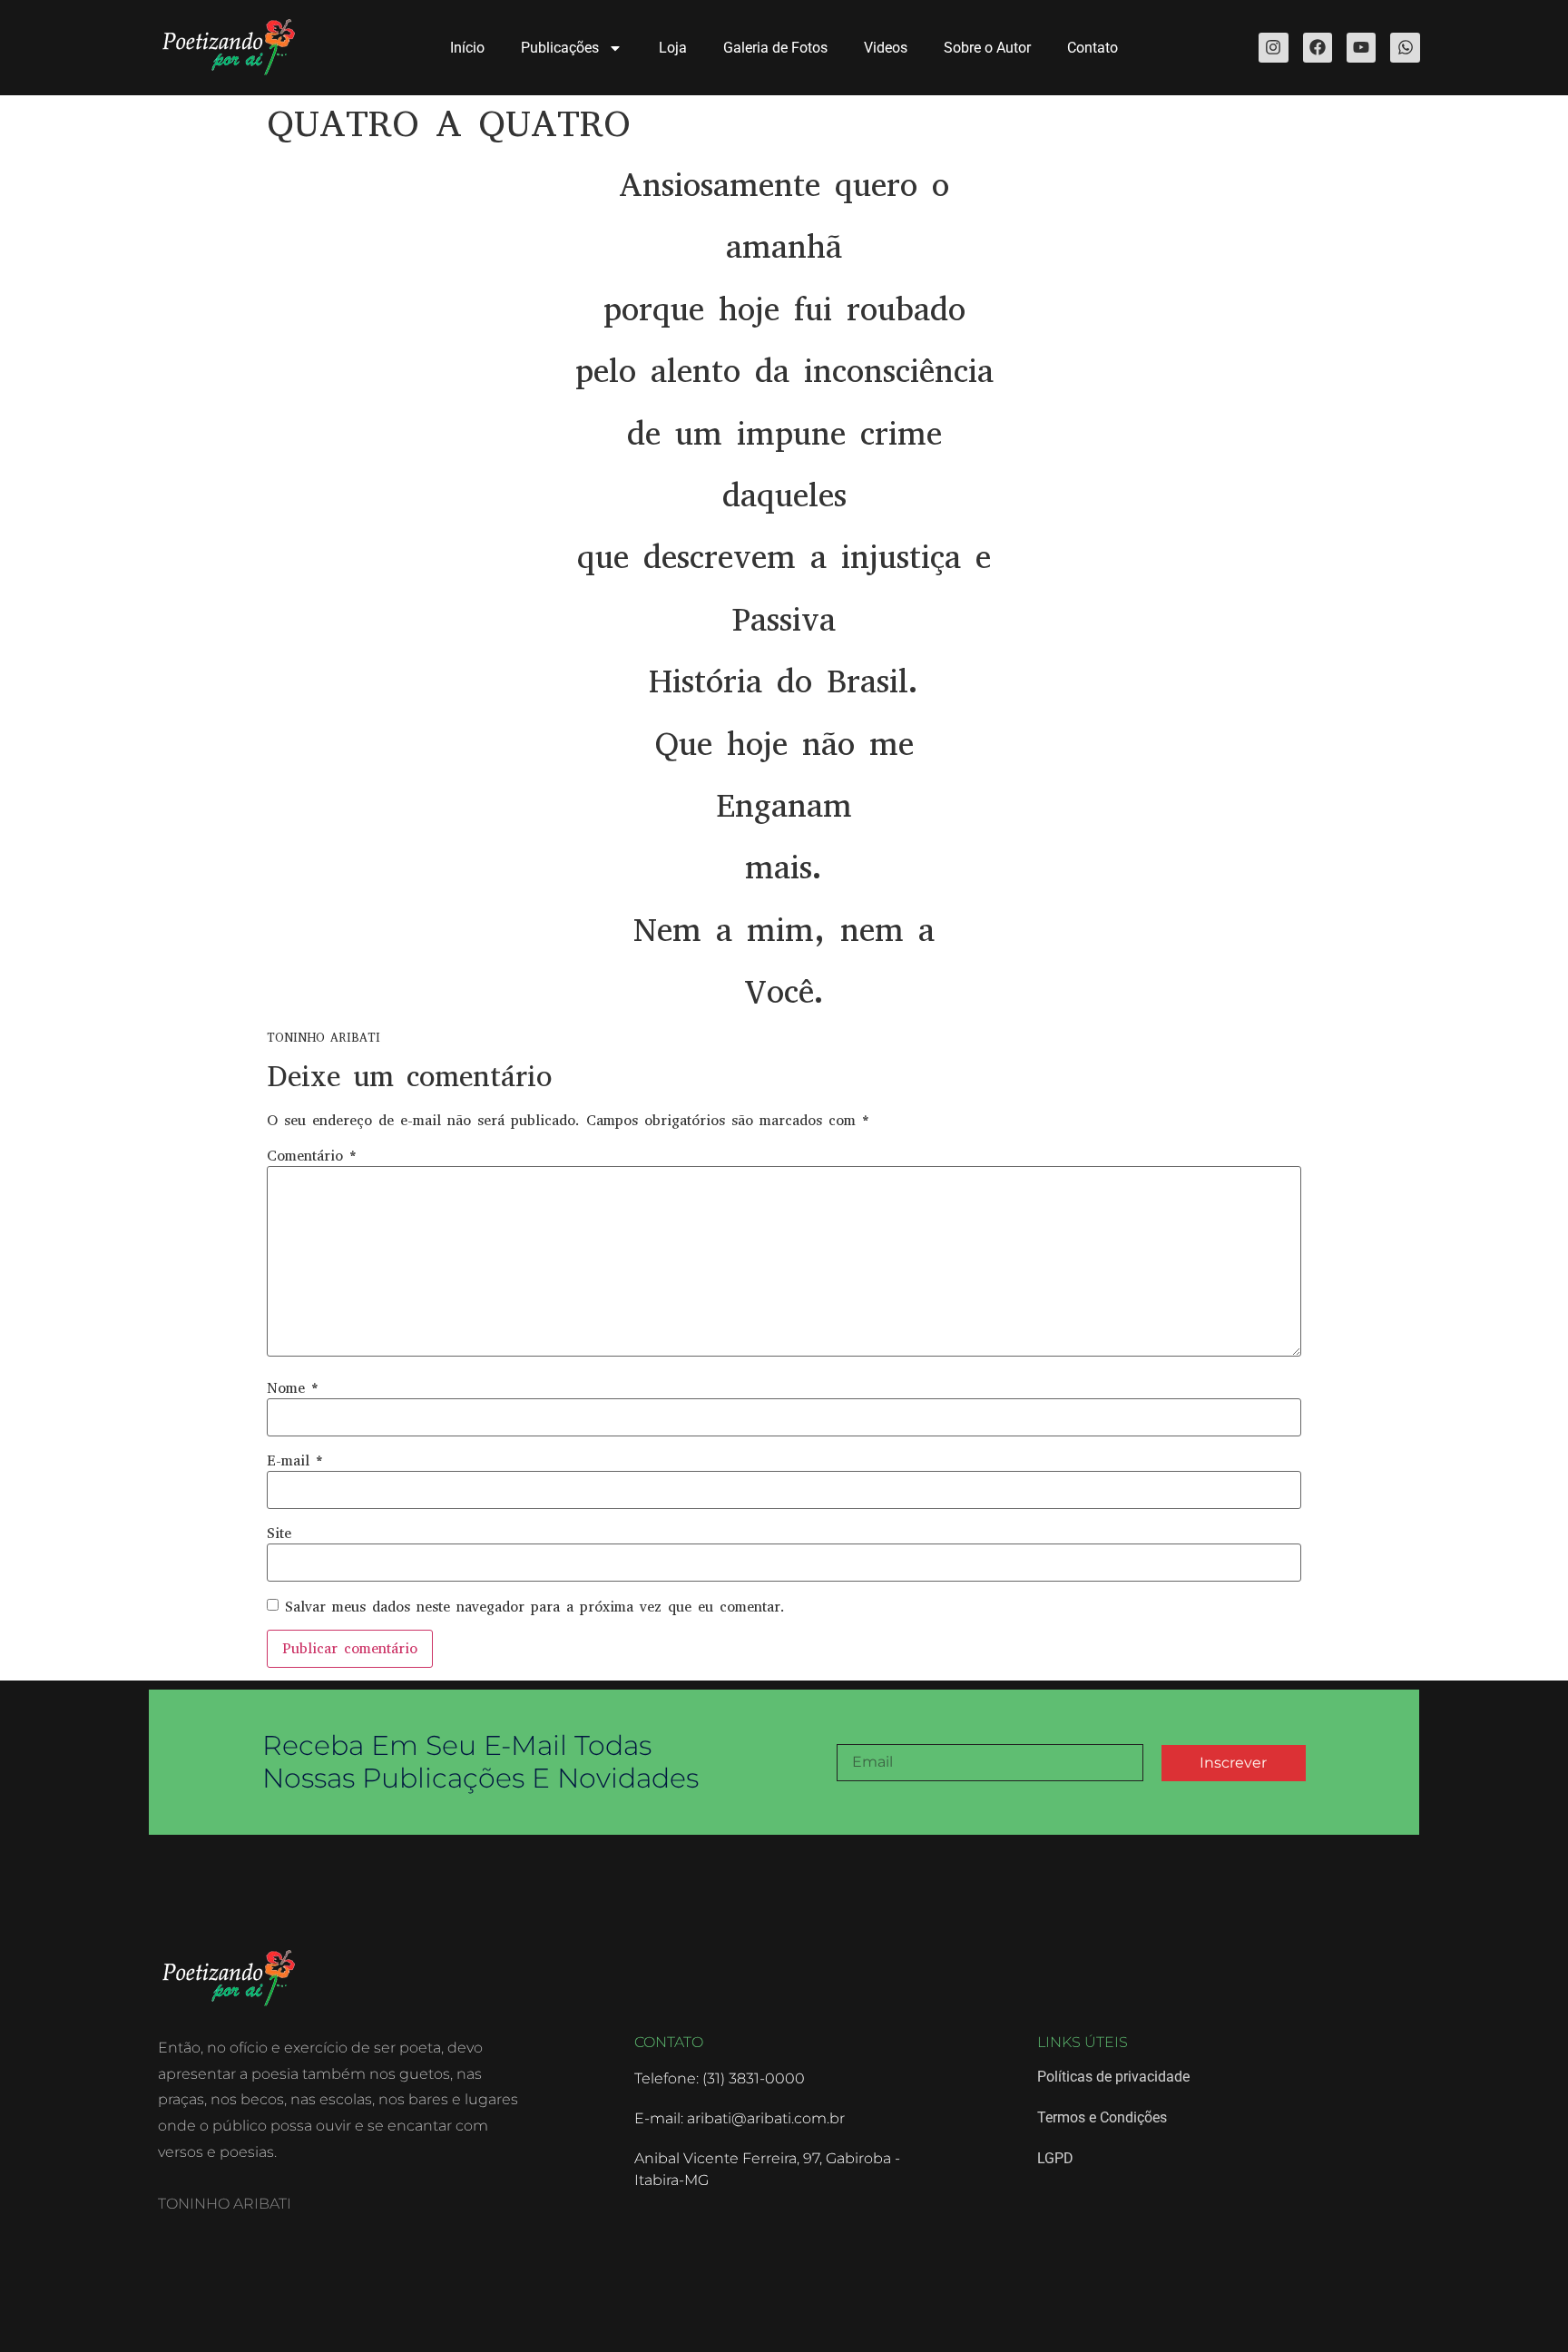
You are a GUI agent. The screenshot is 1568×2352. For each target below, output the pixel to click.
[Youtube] (1361, 47)
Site (279, 1534)
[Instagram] (1273, 47)
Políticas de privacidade (1113, 2077)
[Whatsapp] (1405, 47)
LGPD (1055, 2158)
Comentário (312, 1156)
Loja (673, 48)
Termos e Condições (1102, 2117)
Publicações (560, 48)
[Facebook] (1318, 47)
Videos (886, 48)
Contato (1093, 48)
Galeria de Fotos (775, 48)
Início (467, 48)
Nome (293, 1388)
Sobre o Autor (987, 48)
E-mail (295, 1461)
